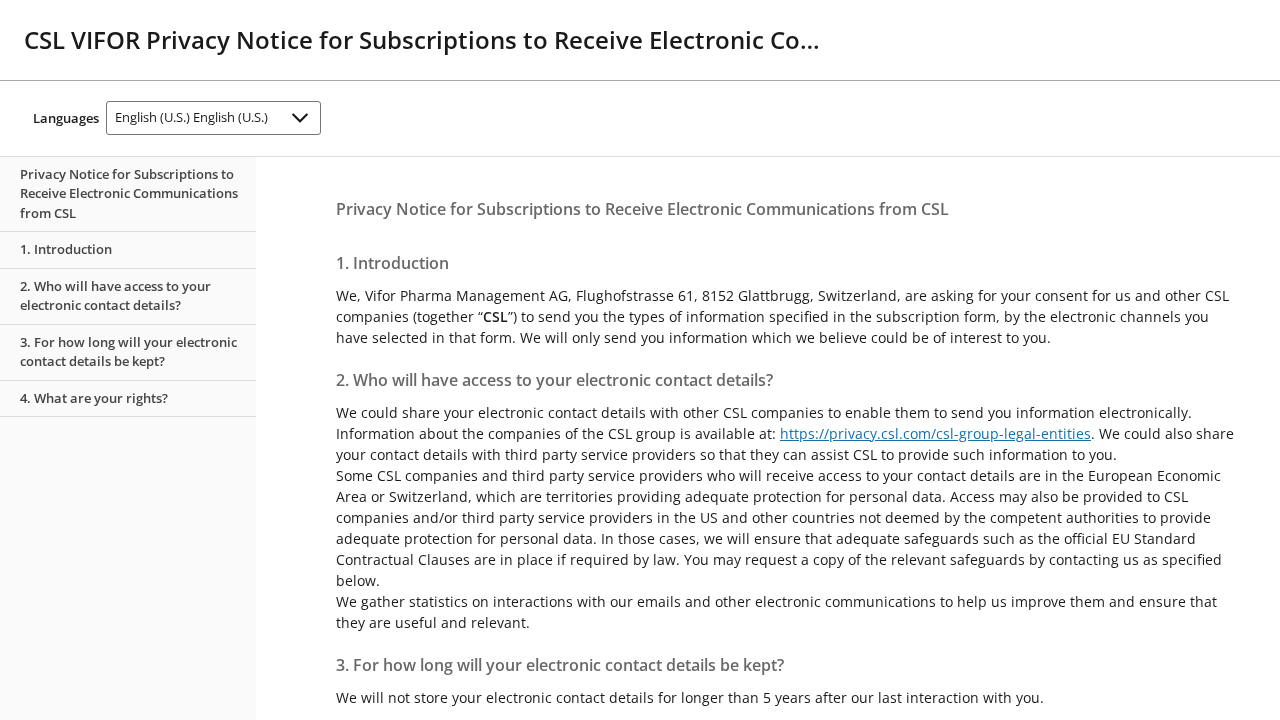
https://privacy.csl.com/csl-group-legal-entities (935, 433)
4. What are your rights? (94, 398)
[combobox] (213, 118)
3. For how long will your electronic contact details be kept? (128, 352)
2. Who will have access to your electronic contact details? (115, 296)
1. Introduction (66, 249)
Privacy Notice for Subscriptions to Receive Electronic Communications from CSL (129, 193)
